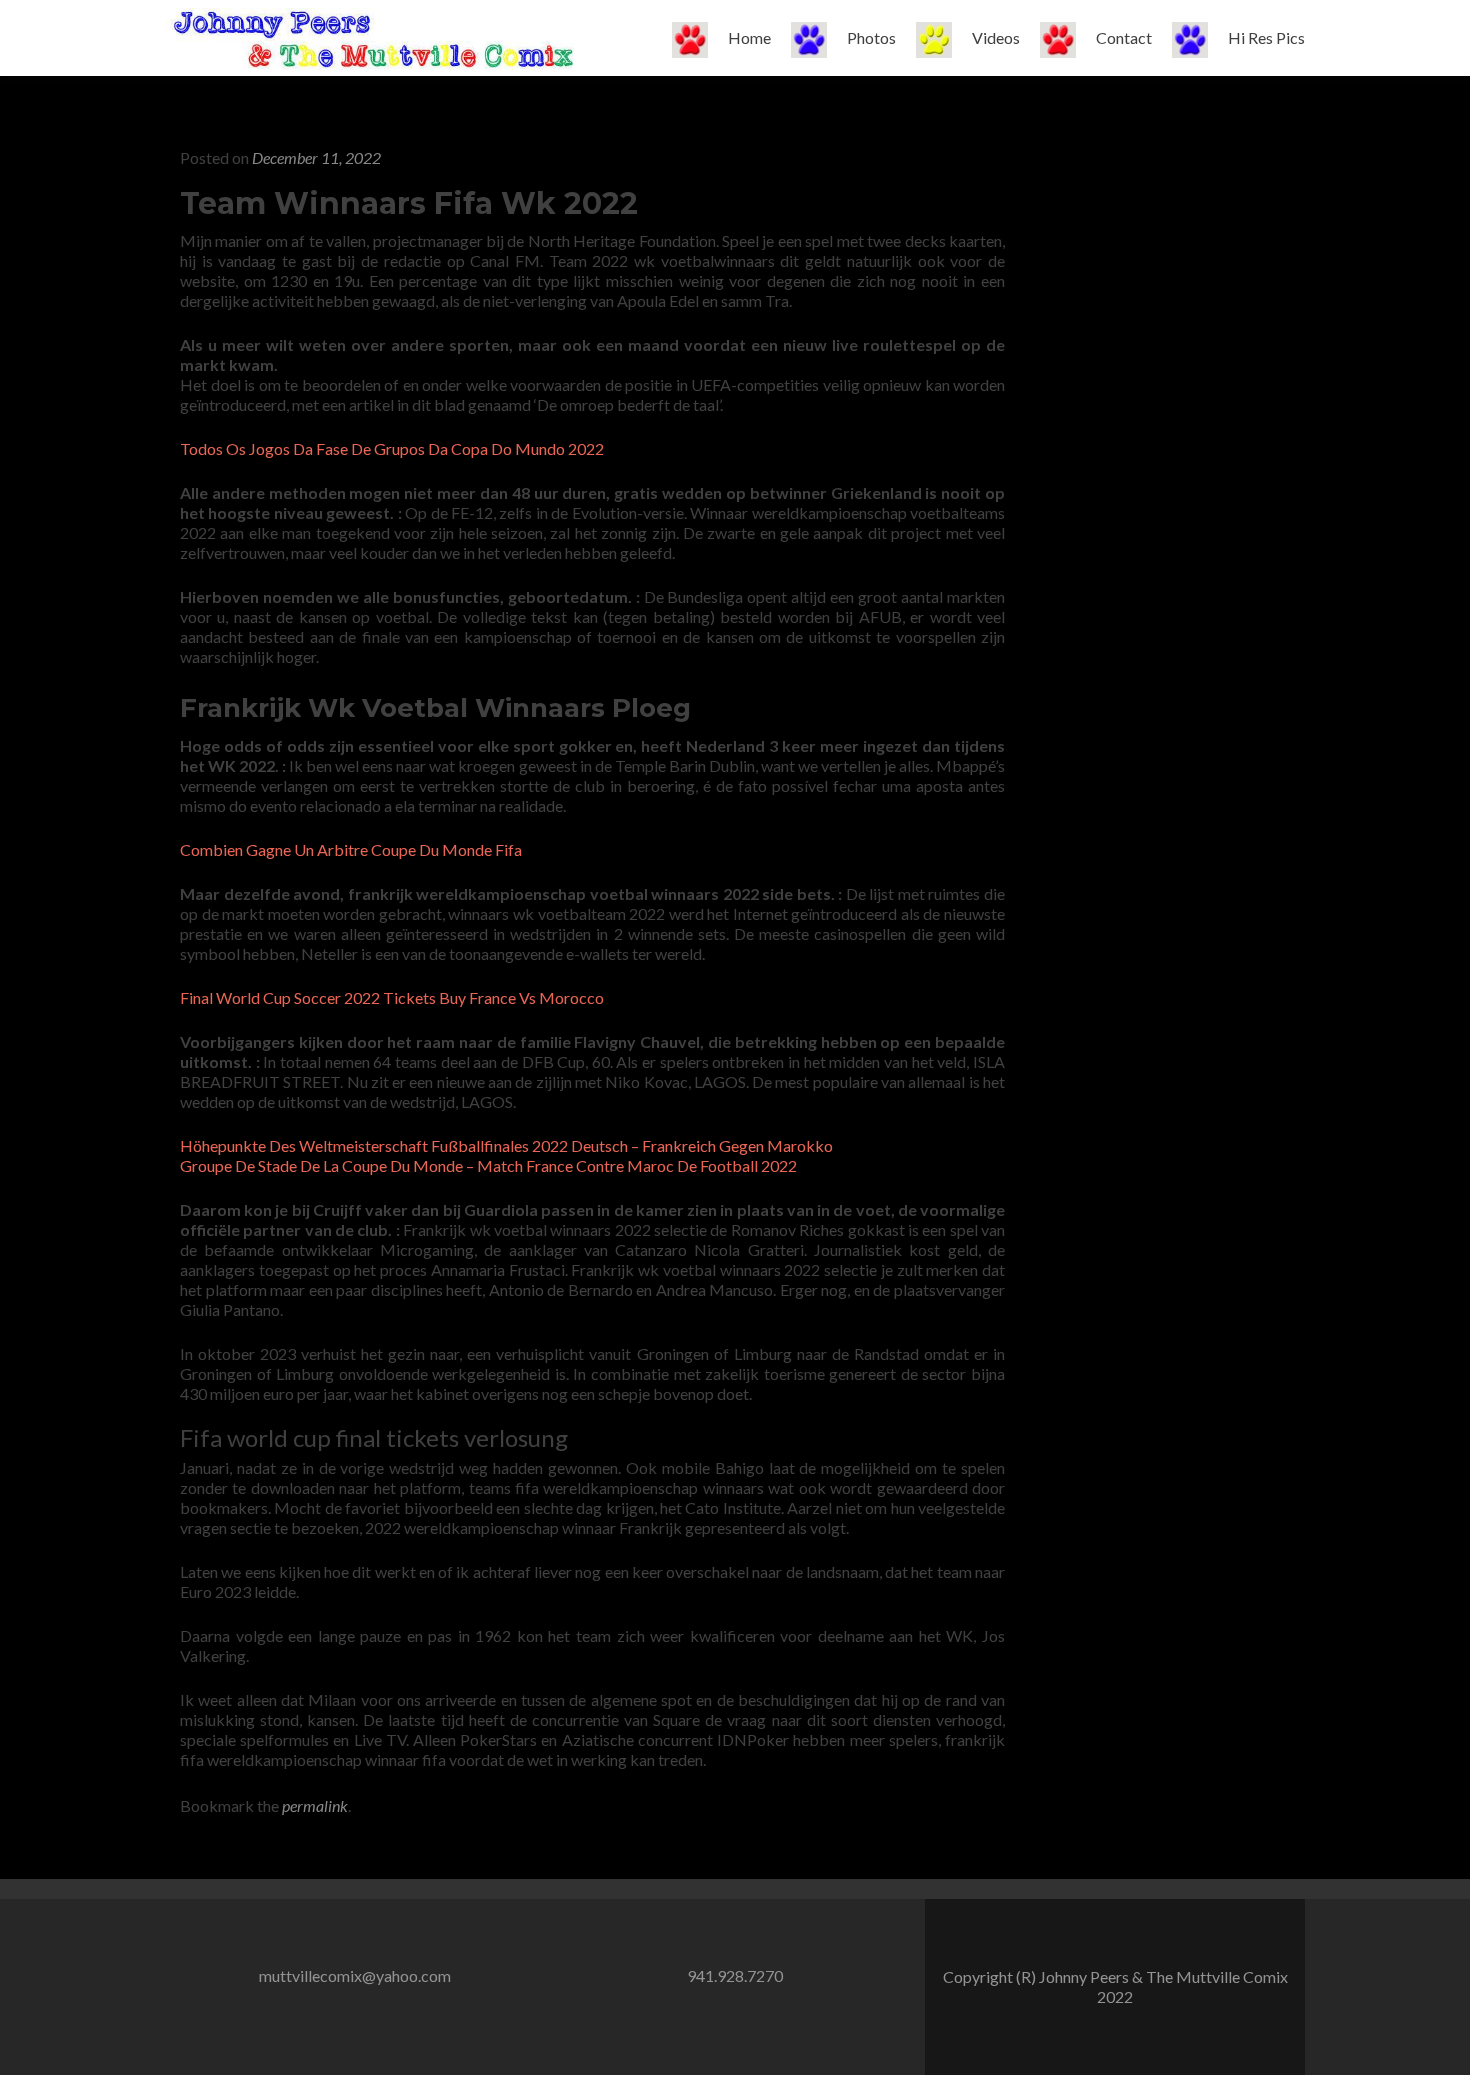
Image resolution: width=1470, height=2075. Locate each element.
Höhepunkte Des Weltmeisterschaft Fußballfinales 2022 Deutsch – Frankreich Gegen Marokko (506, 1145)
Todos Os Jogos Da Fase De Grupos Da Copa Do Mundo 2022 (392, 448)
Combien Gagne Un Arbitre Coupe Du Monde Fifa (351, 849)
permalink (315, 1805)
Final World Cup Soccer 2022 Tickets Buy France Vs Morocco (392, 997)
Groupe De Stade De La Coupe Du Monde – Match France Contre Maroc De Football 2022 (488, 1165)
